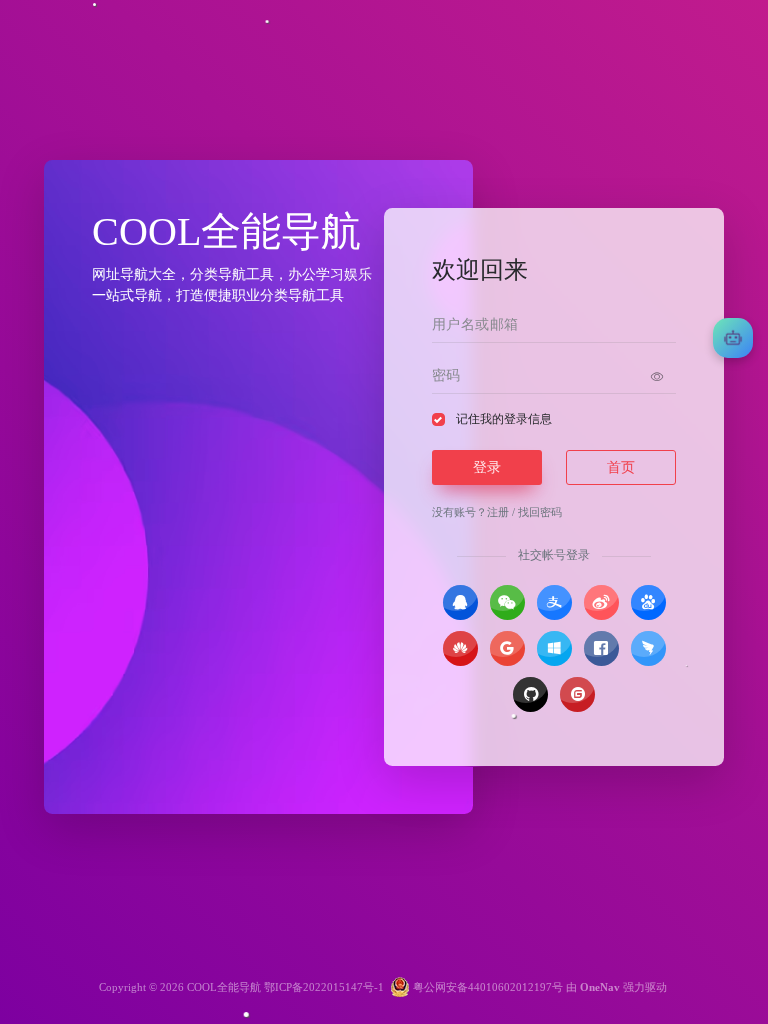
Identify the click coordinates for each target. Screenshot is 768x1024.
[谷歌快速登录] (507, 648)
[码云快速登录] (577, 694)
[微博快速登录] (601, 602)
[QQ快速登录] (460, 602)
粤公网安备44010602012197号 (486, 987)
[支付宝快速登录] (554, 602)
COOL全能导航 (224, 987)
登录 (487, 467)
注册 (498, 512)
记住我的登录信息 (504, 419)
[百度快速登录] (648, 602)
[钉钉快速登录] (648, 648)
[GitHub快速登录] (530, 694)
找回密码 (540, 512)
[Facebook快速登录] (601, 648)
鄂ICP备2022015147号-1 (324, 987)
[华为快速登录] (460, 648)
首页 (621, 467)
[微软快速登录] (554, 648)
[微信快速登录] (507, 602)
